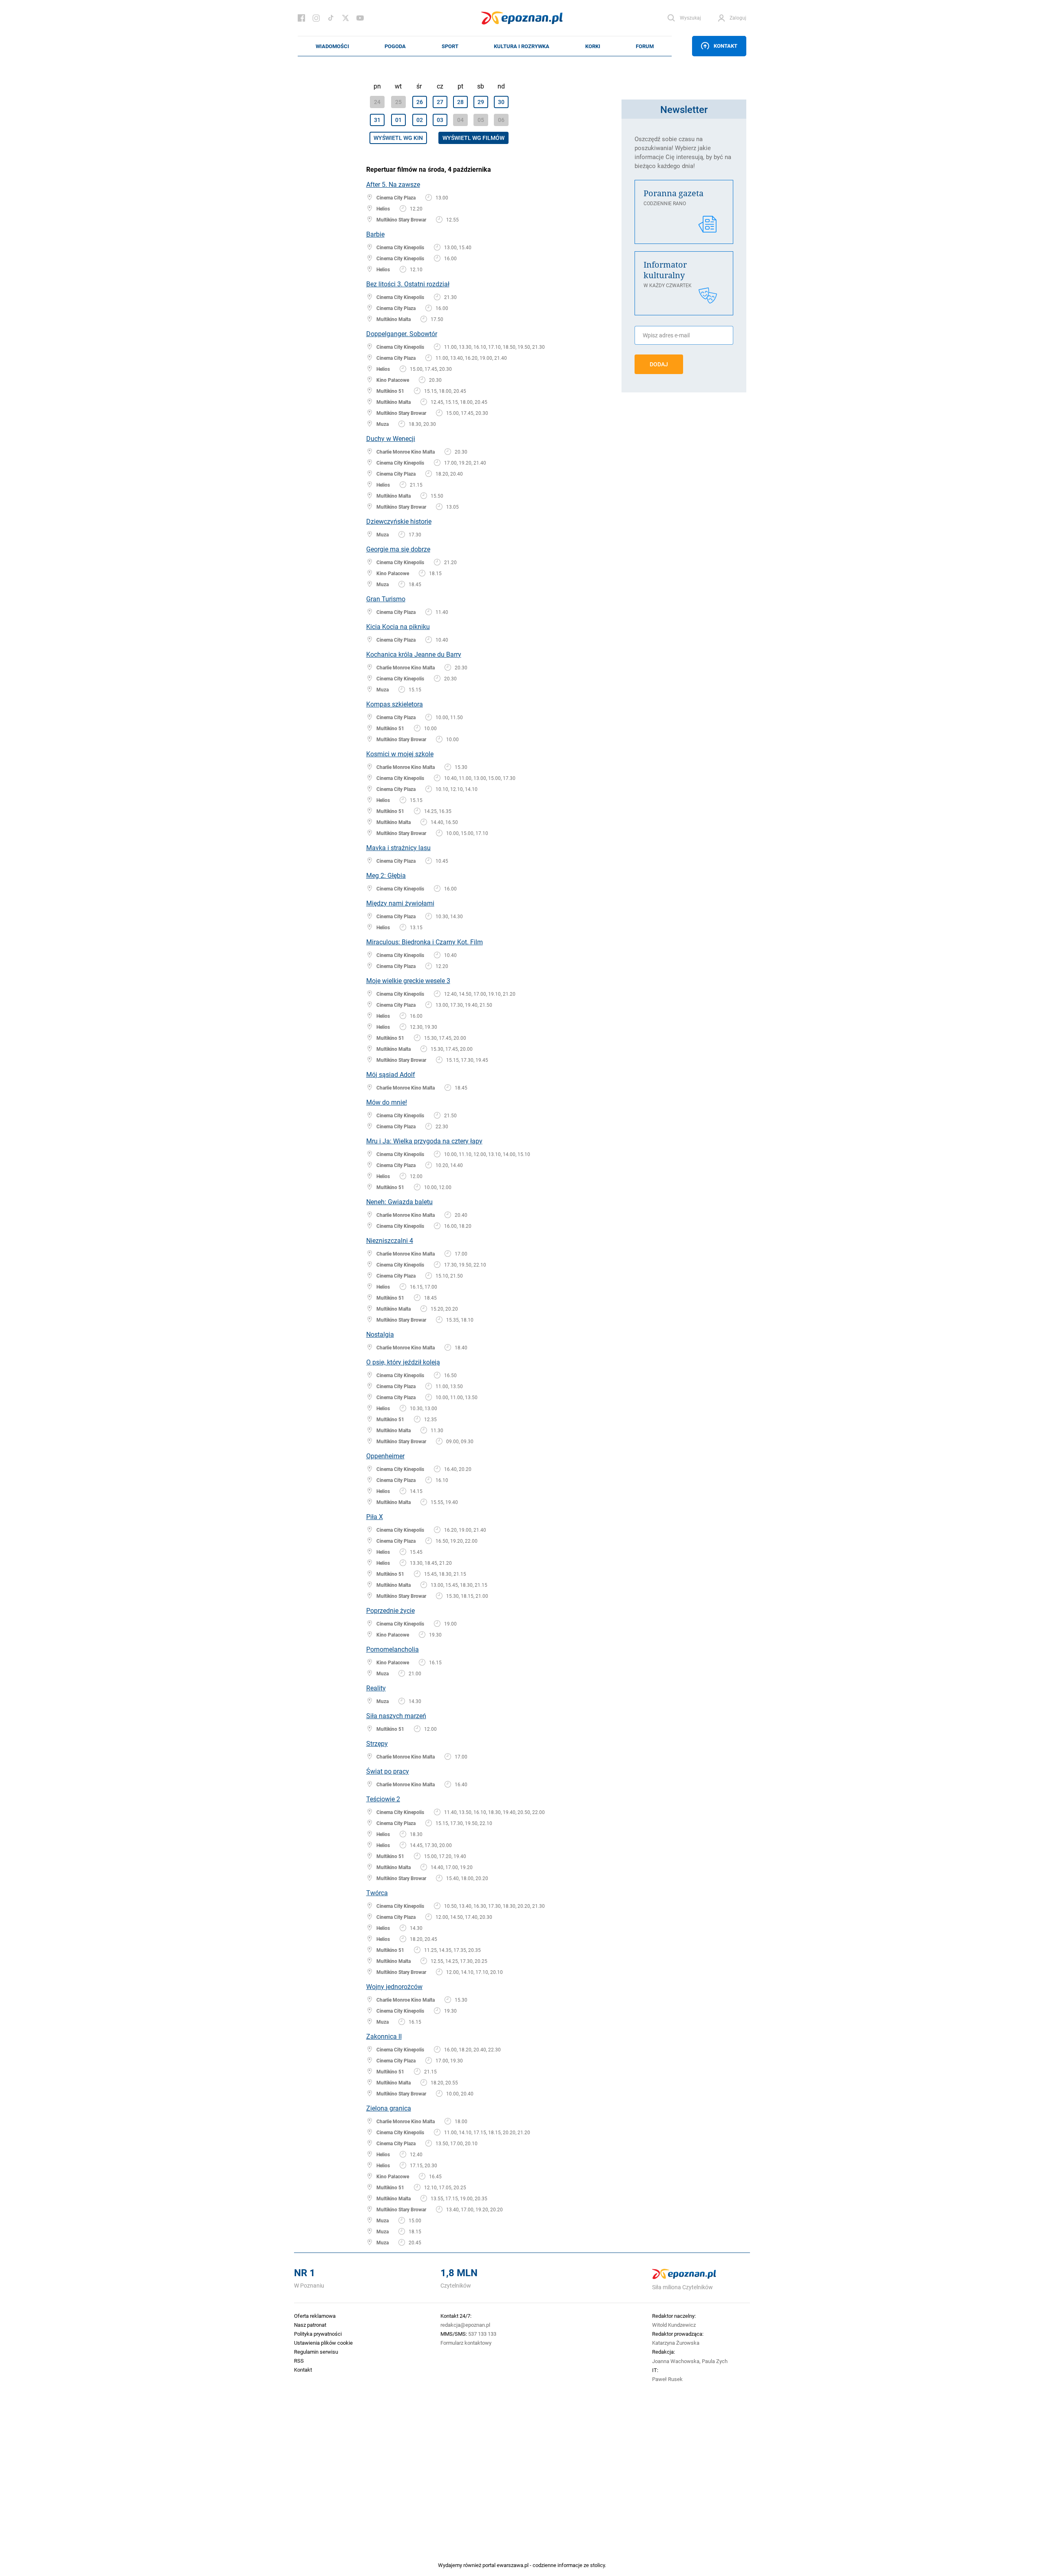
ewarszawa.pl (513, 2565)
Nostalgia (380, 1334)
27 (440, 102)
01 (398, 120)
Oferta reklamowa (315, 2316)
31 (377, 120)
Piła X (375, 1516)
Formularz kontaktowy (466, 2343)
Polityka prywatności (318, 2334)
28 (460, 102)
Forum (645, 46)
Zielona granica (389, 2108)
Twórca (377, 1893)
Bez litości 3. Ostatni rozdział (408, 284)
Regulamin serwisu (316, 2352)
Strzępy (377, 1743)
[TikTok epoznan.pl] (331, 18)
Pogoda (395, 46)
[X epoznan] (345, 18)
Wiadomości (332, 46)
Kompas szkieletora (395, 704)
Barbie (375, 234)
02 (420, 120)
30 (501, 102)
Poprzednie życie (390, 1610)
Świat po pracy (388, 1771)
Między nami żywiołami (400, 903)
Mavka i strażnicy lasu (398, 847)
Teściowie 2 (383, 1799)
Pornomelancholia (393, 1649)
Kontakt (725, 46)
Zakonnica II (384, 2036)
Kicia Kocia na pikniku (398, 626)
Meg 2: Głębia (386, 875)
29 (481, 102)
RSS (299, 2361)
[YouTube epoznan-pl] (360, 18)
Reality (376, 1688)
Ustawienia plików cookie (323, 2343)
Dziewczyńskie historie (399, 521)
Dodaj (659, 364)
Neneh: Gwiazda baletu (399, 1202)
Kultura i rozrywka (522, 46)
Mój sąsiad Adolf (391, 1074)
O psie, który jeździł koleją (403, 1362)
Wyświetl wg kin (398, 138)
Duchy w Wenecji (391, 438)
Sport (450, 46)
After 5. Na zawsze (393, 184)
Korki (593, 46)
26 (420, 102)
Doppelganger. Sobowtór (402, 333)
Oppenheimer (385, 1456)
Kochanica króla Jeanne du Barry (414, 654)
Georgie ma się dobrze (398, 549)
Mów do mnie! (387, 1102)
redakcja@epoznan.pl (465, 2325)
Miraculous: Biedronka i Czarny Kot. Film (425, 942)
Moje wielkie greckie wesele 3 (408, 980)
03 (440, 120)
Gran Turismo (386, 599)
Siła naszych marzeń (396, 1715)
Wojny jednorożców (394, 1986)
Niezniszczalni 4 (390, 1240)
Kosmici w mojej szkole (400, 754)
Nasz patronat (310, 2325)
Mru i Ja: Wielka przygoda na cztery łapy (424, 1141)
